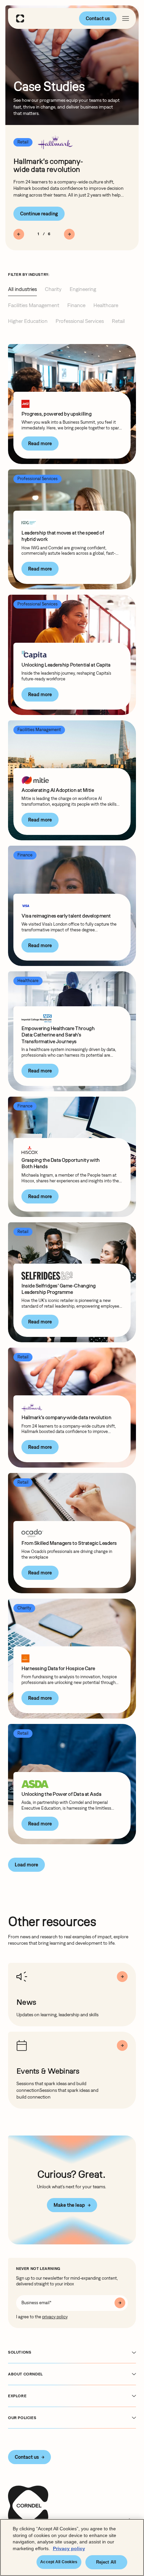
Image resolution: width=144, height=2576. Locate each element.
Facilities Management (34, 305)
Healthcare (106, 305)
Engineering (83, 289)
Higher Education (28, 321)
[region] (72, 2547)
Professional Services (80, 321)
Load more (26, 1865)
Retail (118, 321)
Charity (53, 289)
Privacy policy (69, 2548)
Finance (76, 305)
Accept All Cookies (59, 2562)
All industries (22, 289)
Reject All (106, 2562)
